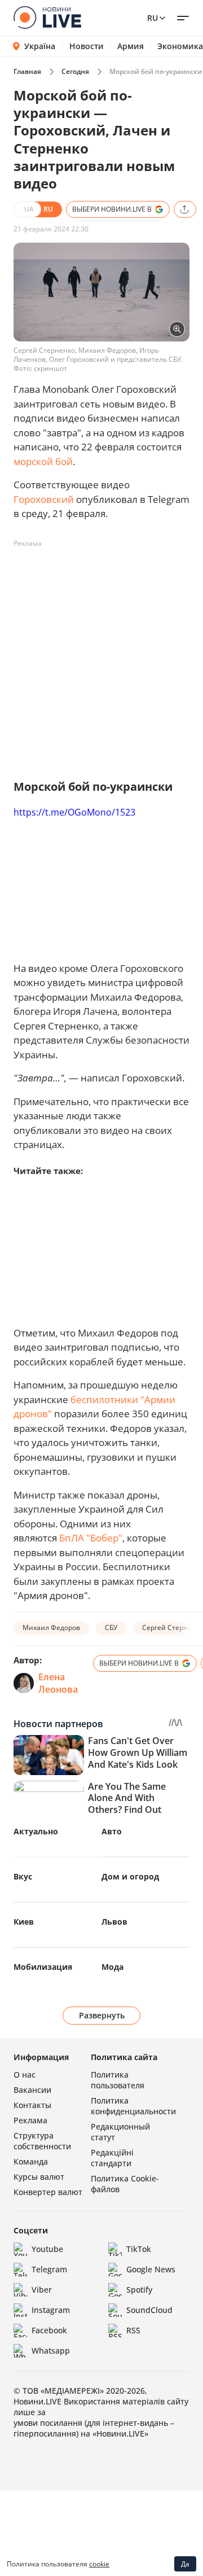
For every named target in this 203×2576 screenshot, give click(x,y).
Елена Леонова (58, 1683)
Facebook (49, 2330)
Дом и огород (130, 1876)
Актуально (36, 1831)
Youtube (47, 2249)
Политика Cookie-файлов (125, 2184)
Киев (24, 1922)
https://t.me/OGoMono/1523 (74, 812)
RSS (133, 2330)
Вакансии (32, 2090)
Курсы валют (39, 2177)
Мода (112, 1967)
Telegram (49, 2269)
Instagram (51, 2310)
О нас (25, 2075)
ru (153, 18)
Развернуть (102, 2015)
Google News (151, 2269)
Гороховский (44, 499)
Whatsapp (51, 2351)
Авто (112, 1831)
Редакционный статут (120, 2132)
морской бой (43, 461)
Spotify (139, 2290)
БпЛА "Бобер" (91, 1538)
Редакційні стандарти (112, 2158)
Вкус (23, 1876)
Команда (31, 2161)
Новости (87, 46)
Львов (114, 1922)
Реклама (30, 2120)
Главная (27, 71)
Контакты (32, 2105)
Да (185, 2564)
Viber (42, 2290)
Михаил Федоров (51, 1627)
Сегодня (75, 71)
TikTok (139, 2249)
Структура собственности (42, 2141)
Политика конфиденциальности (133, 2106)
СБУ (111, 1627)
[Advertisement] (101, 654)
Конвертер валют (48, 2192)
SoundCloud (149, 2310)
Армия (131, 46)
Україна (40, 46)
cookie (99, 2564)
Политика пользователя (118, 2080)
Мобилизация (43, 1967)
